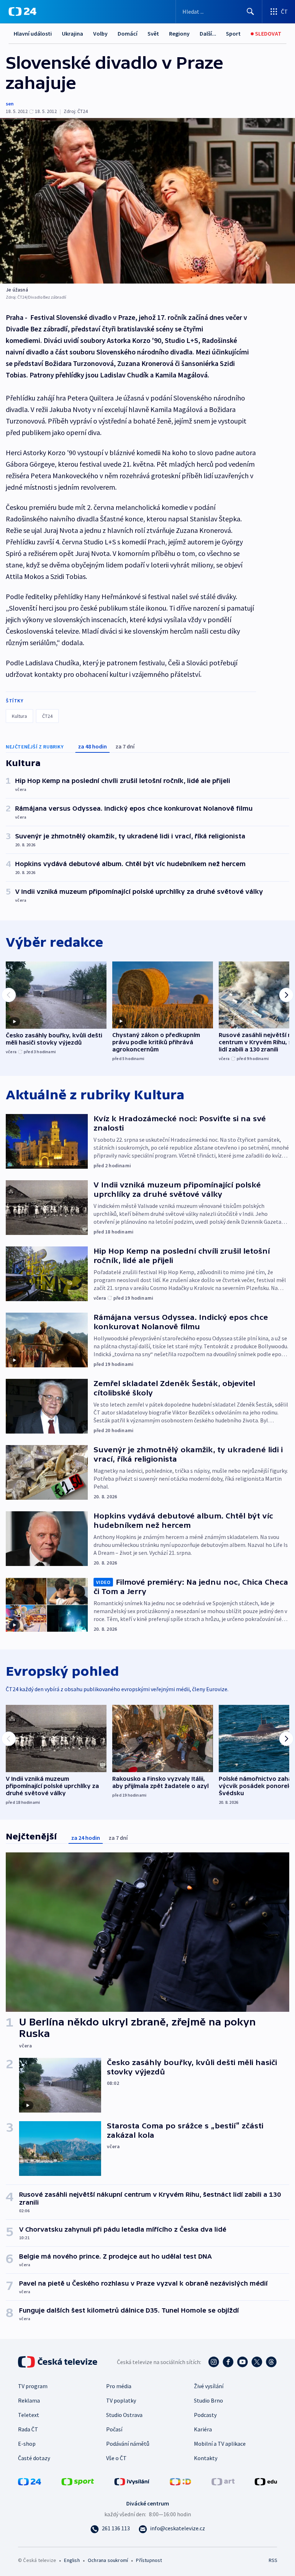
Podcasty (205, 2415)
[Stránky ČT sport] (78, 2481)
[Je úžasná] (147, 201)
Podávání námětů (128, 2444)
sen (10, 104)
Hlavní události (33, 33)
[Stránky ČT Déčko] (180, 2481)
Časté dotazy (34, 2458)
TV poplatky (121, 2400)
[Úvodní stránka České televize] (58, 2362)
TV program (33, 2386)
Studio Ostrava (124, 2415)
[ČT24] (22, 12)
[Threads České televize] (271, 2362)
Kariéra (203, 2429)
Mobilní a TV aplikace (220, 2444)
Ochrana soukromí (108, 2560)
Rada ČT (28, 2429)
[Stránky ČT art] (223, 2481)
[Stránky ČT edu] (266, 2481)
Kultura (19, 716)
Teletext (29, 2415)
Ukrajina (72, 33)
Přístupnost (149, 2560)
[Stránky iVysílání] (132, 2481)
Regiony (179, 33)
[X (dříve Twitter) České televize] (257, 2362)
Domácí (128, 33)
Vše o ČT (116, 2458)
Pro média (119, 2386)
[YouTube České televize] (242, 2362)
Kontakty (206, 2458)
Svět (153, 33)
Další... (208, 33)
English (72, 2560)
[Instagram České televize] (214, 2362)
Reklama (29, 2400)
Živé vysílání (209, 2386)
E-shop (27, 2444)
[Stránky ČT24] (29, 2481)
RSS (273, 2560)
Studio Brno (208, 2400)
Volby (100, 33)
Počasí (114, 2429)
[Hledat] (250, 12)
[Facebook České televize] (228, 2362)
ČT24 (47, 716)
